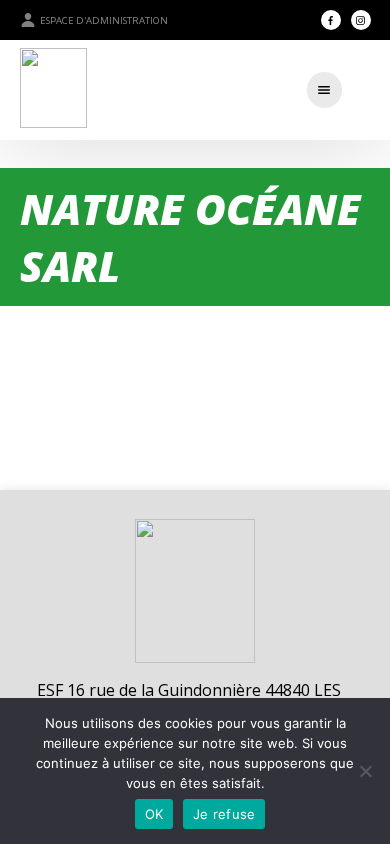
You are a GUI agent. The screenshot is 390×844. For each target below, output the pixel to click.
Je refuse (224, 814)
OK (154, 814)
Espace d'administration (104, 20)
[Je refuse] (365, 771)
